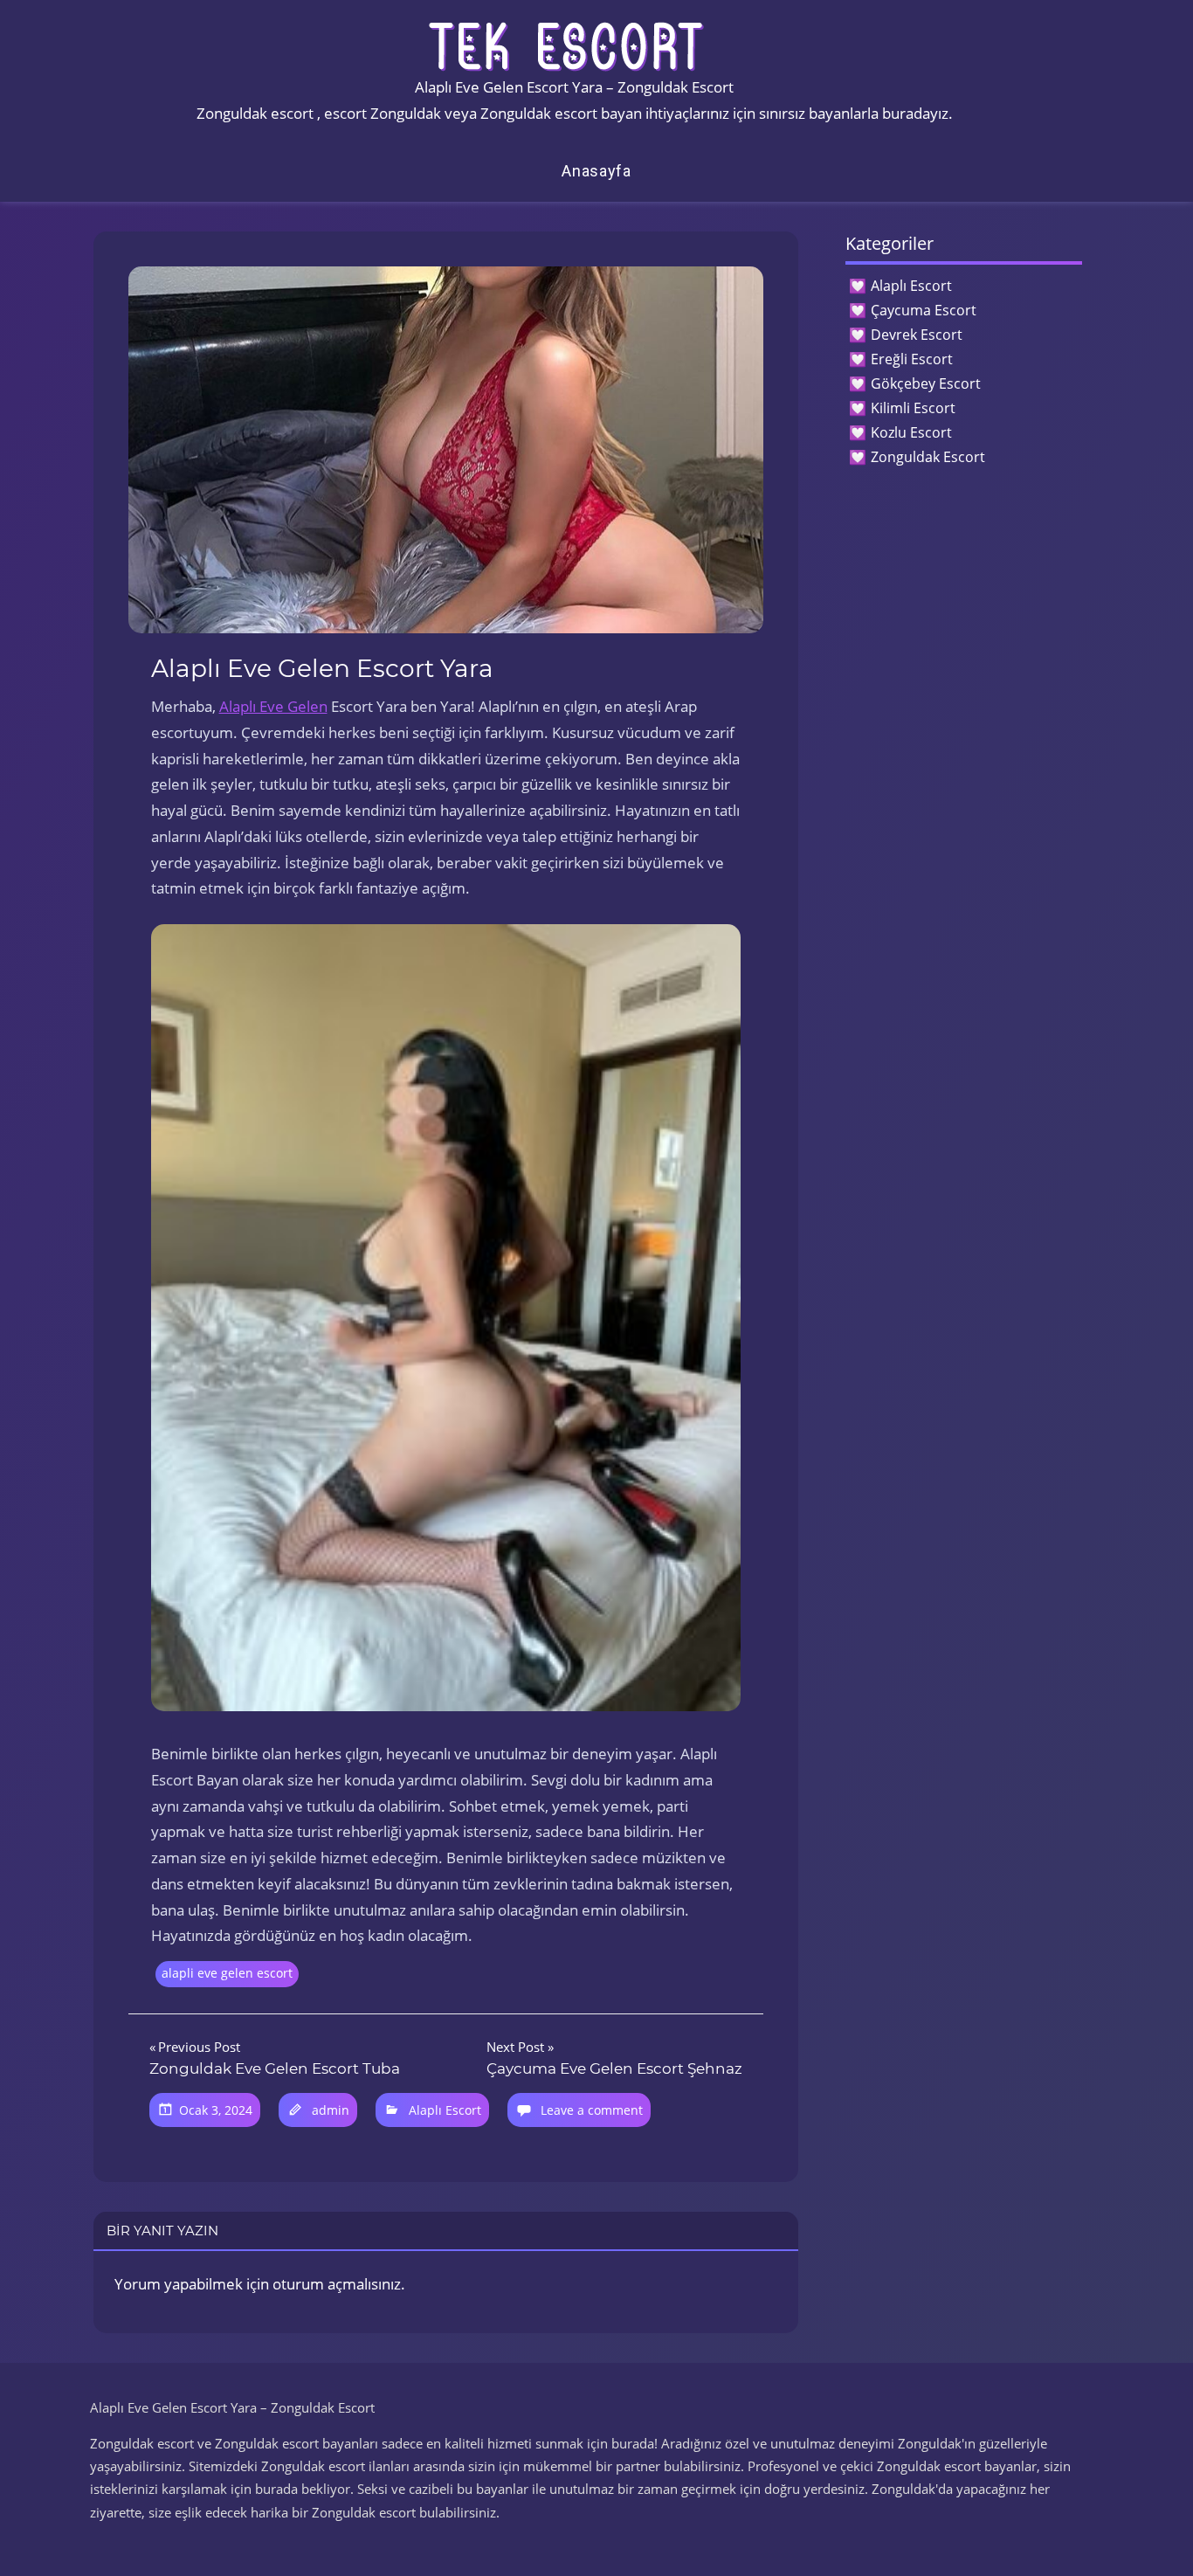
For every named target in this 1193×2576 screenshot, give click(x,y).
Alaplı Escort (445, 2110)
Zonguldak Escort (928, 457)
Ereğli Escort (912, 359)
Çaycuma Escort (924, 310)
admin (331, 2110)
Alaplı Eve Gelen (273, 706)
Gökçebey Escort (926, 383)
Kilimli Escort (913, 408)
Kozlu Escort (911, 432)
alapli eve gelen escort (227, 1973)
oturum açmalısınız (337, 2284)
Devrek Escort (917, 335)
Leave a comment (592, 2110)
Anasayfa (596, 171)
